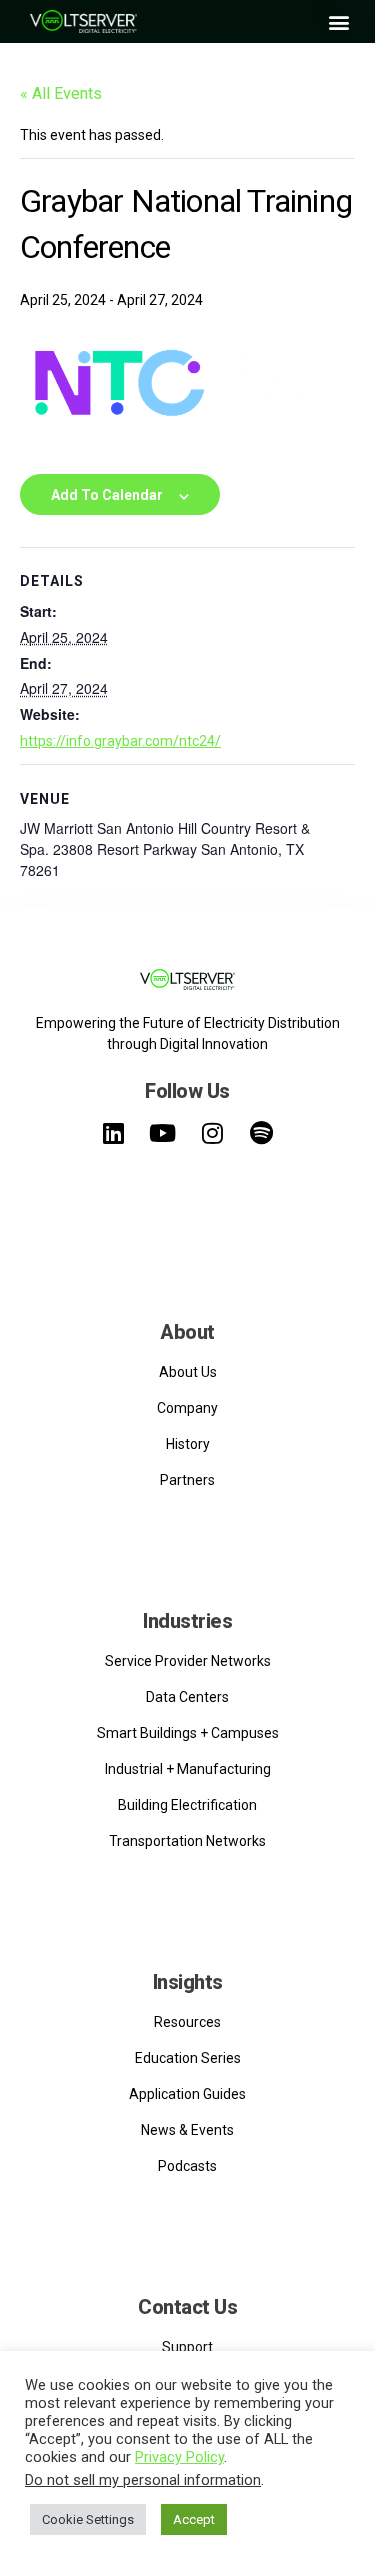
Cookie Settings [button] (88, 2519)
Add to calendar (107, 495)
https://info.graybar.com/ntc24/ (120, 741)
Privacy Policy (179, 2457)
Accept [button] (194, 2519)
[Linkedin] (113, 1133)
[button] (338, 21)
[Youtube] (163, 1133)
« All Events (61, 93)
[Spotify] (261, 1133)
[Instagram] (212, 1133)
